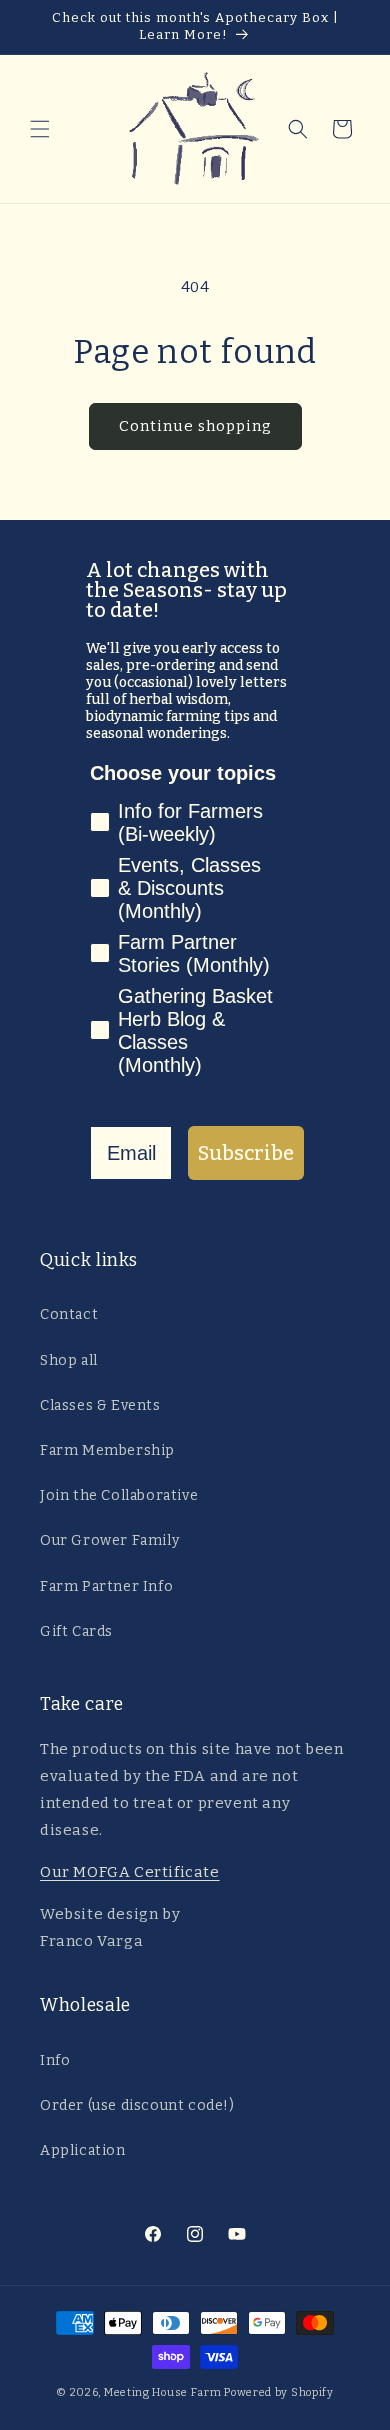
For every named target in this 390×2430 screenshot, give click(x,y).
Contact (69, 1314)
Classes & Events (100, 1405)
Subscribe (246, 1153)
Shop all (69, 1360)
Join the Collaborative (119, 1495)
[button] (40, 129)
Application (83, 2150)
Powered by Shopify (279, 2392)
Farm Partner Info (106, 1586)
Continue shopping (195, 426)
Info (55, 2060)
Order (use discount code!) (137, 2105)
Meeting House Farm (163, 2392)
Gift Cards (76, 1631)
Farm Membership (107, 1450)
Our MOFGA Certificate (130, 1872)
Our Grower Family (109, 1540)
